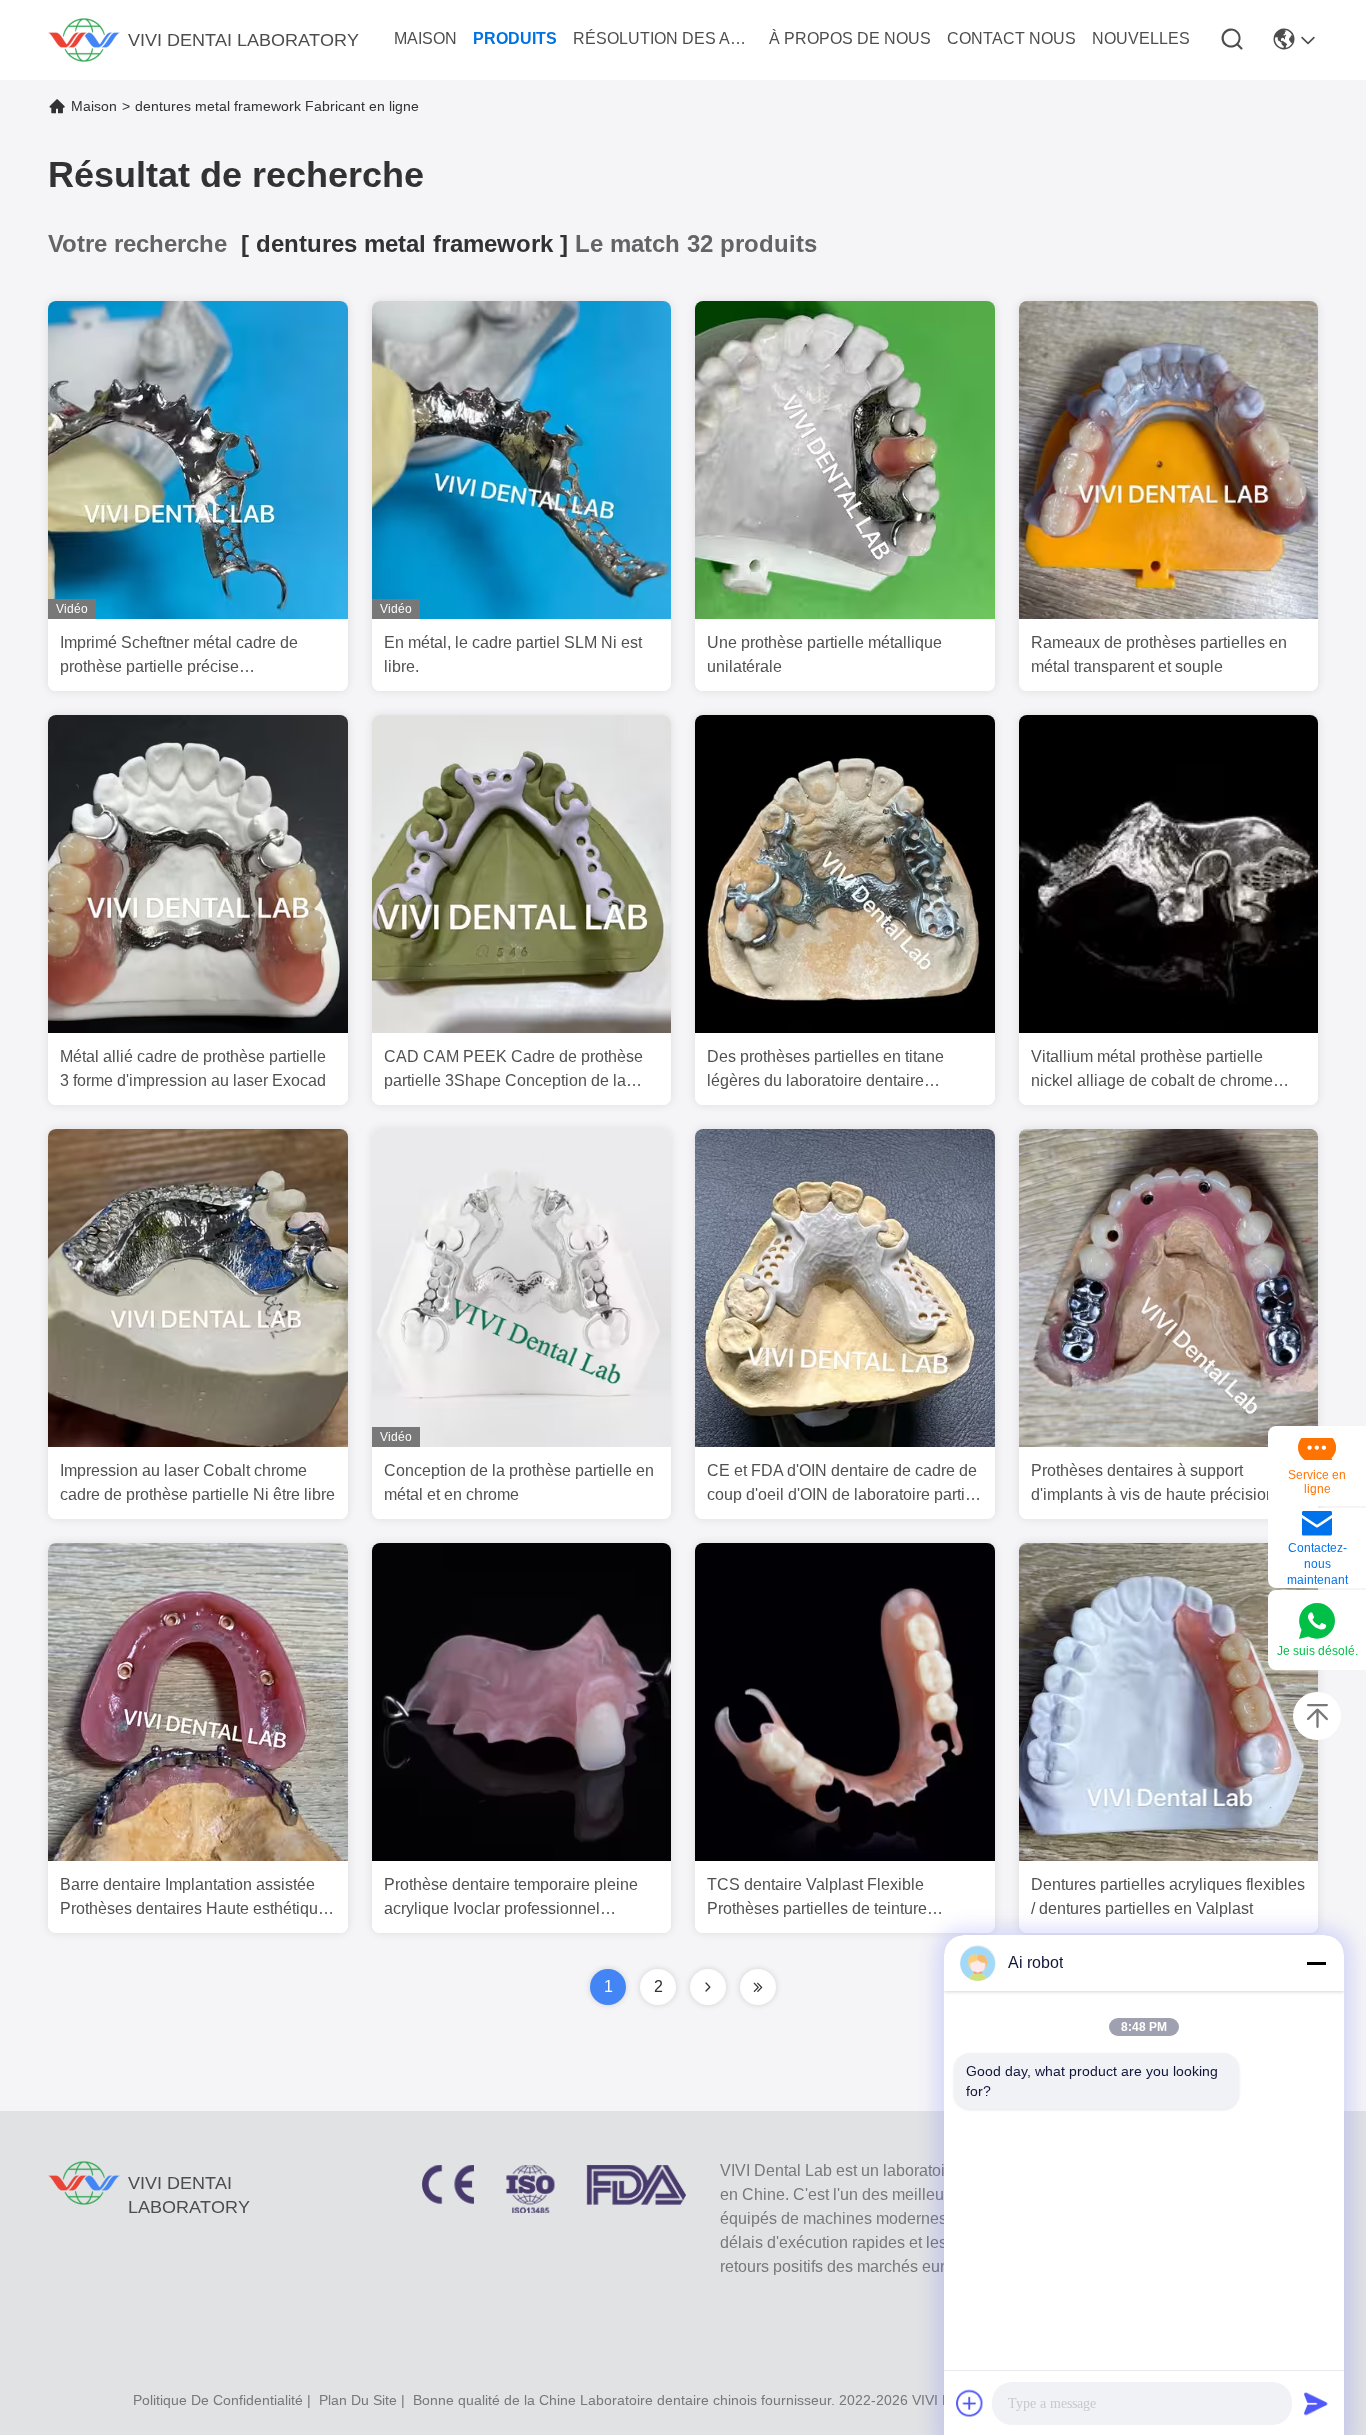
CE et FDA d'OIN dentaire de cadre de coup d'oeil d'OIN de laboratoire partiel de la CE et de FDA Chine (842, 1484)
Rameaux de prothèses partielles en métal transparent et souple (1159, 654)
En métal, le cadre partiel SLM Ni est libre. (513, 654)
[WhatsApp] (1317, 1622)
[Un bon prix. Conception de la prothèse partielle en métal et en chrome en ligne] (522, 1442)
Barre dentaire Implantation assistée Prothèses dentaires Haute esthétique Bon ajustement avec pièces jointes (193, 1898)
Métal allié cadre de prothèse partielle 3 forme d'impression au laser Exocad (193, 1068)
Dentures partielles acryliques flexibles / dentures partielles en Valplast (1168, 1896)
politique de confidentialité (218, 2400)
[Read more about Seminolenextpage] (708, 1987)
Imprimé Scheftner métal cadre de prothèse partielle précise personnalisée (179, 656)
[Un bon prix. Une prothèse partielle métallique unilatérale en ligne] (845, 614)
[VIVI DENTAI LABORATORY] (84, 40)
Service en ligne (1317, 1482)
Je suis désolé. (1317, 1651)
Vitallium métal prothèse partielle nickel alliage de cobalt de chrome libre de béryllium (1152, 1070)
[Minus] (1316, 1963)
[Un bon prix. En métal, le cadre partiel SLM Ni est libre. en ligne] (522, 614)
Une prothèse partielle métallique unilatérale (824, 654)
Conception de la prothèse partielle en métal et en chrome (519, 1482)
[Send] (1316, 2403)
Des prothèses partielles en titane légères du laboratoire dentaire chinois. (825, 1070)
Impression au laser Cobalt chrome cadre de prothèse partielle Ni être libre (197, 1482)
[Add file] (970, 2403)
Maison (94, 106)
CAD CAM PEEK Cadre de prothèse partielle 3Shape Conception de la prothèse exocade (513, 1070)
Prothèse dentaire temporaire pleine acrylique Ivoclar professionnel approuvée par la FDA (511, 1898)
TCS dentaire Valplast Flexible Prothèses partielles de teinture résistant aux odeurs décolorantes (826, 1898)
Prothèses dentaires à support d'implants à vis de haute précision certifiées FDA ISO (1153, 1484)
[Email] (1317, 1525)
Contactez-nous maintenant (1317, 1564)
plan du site (358, 2400)
